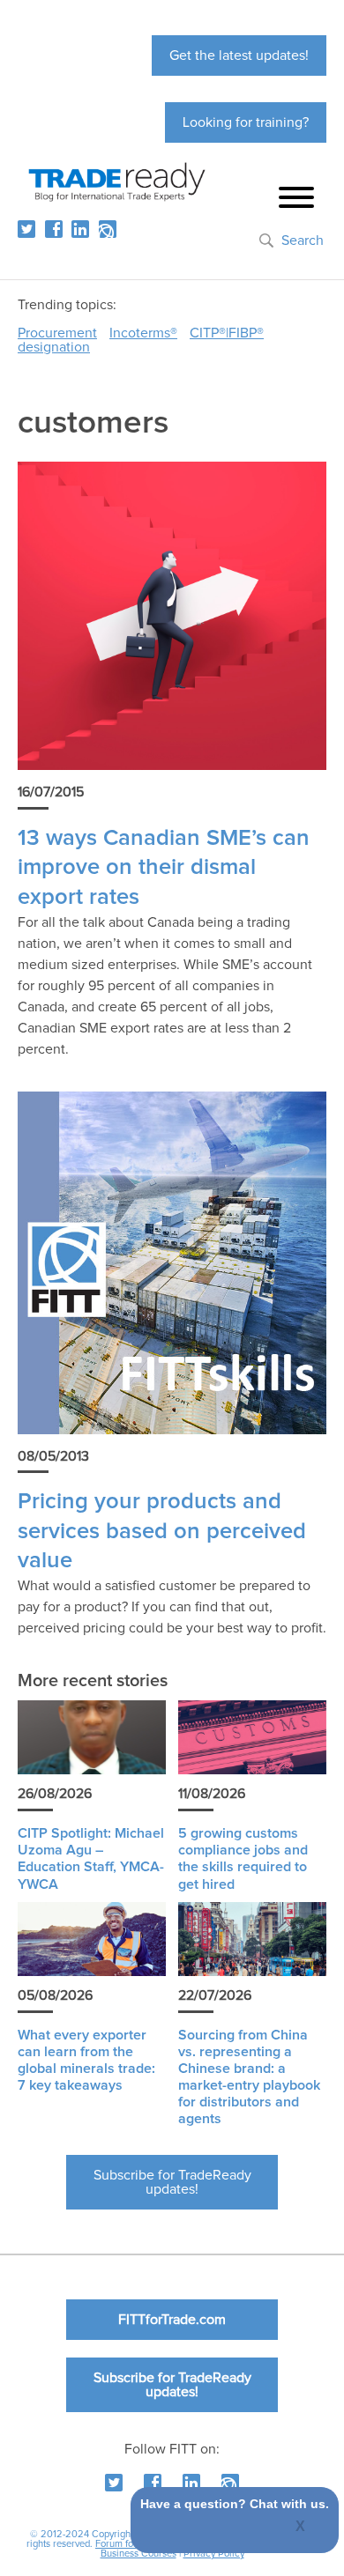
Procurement (57, 333)
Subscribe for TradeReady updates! (172, 2182)
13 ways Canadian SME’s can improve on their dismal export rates (164, 868)
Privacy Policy (214, 2554)
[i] (108, 229)
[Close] (301, 2528)
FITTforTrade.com (172, 2320)
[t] (26, 229)
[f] (54, 229)
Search (303, 241)
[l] (80, 229)
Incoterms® (143, 333)
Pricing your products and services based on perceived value (162, 1531)
